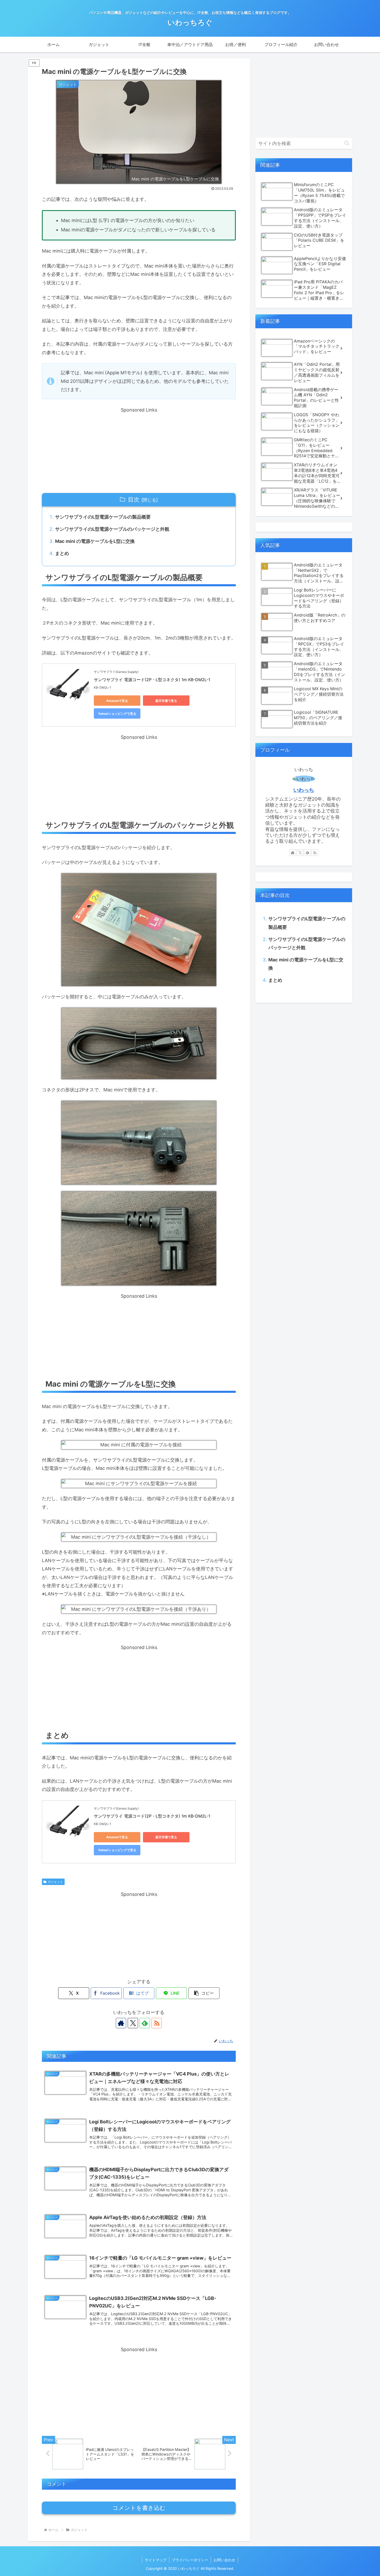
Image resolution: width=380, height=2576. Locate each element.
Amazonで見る (117, 701)
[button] (204, 1993)
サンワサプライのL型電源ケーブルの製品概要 (103, 517)
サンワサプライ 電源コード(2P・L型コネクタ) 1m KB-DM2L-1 (152, 680)
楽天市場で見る (166, 701)
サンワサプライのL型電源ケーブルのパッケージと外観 (112, 529)
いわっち (304, 790)
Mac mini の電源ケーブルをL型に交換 (95, 541)
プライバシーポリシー (190, 2560)
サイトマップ (156, 2560)
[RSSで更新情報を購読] (157, 2023)
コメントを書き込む (139, 2508)
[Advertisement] (139, 450)
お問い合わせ (224, 2560)
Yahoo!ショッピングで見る (117, 714)
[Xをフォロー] (133, 2023)
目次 (134, 499)
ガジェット (55, 1882)
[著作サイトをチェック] (121, 2023)
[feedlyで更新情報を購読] (145, 2023)
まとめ (62, 553)
